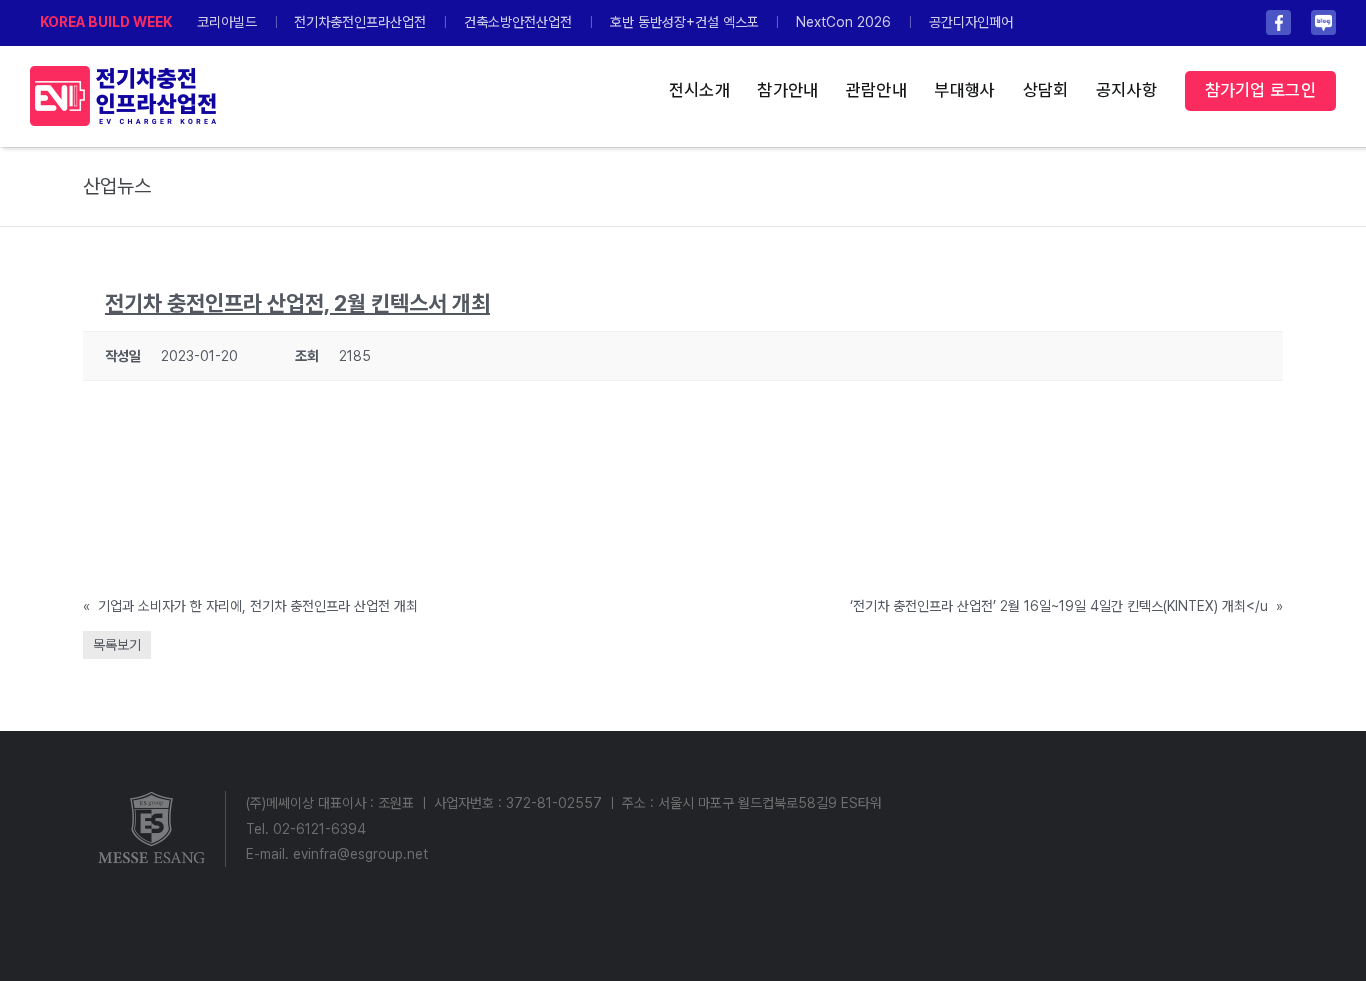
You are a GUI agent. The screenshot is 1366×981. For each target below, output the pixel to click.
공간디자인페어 (971, 22)
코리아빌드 (227, 22)
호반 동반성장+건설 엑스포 (684, 22)
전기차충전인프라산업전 (360, 22)
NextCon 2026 (843, 22)
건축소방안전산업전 (518, 22)
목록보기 (117, 645)
